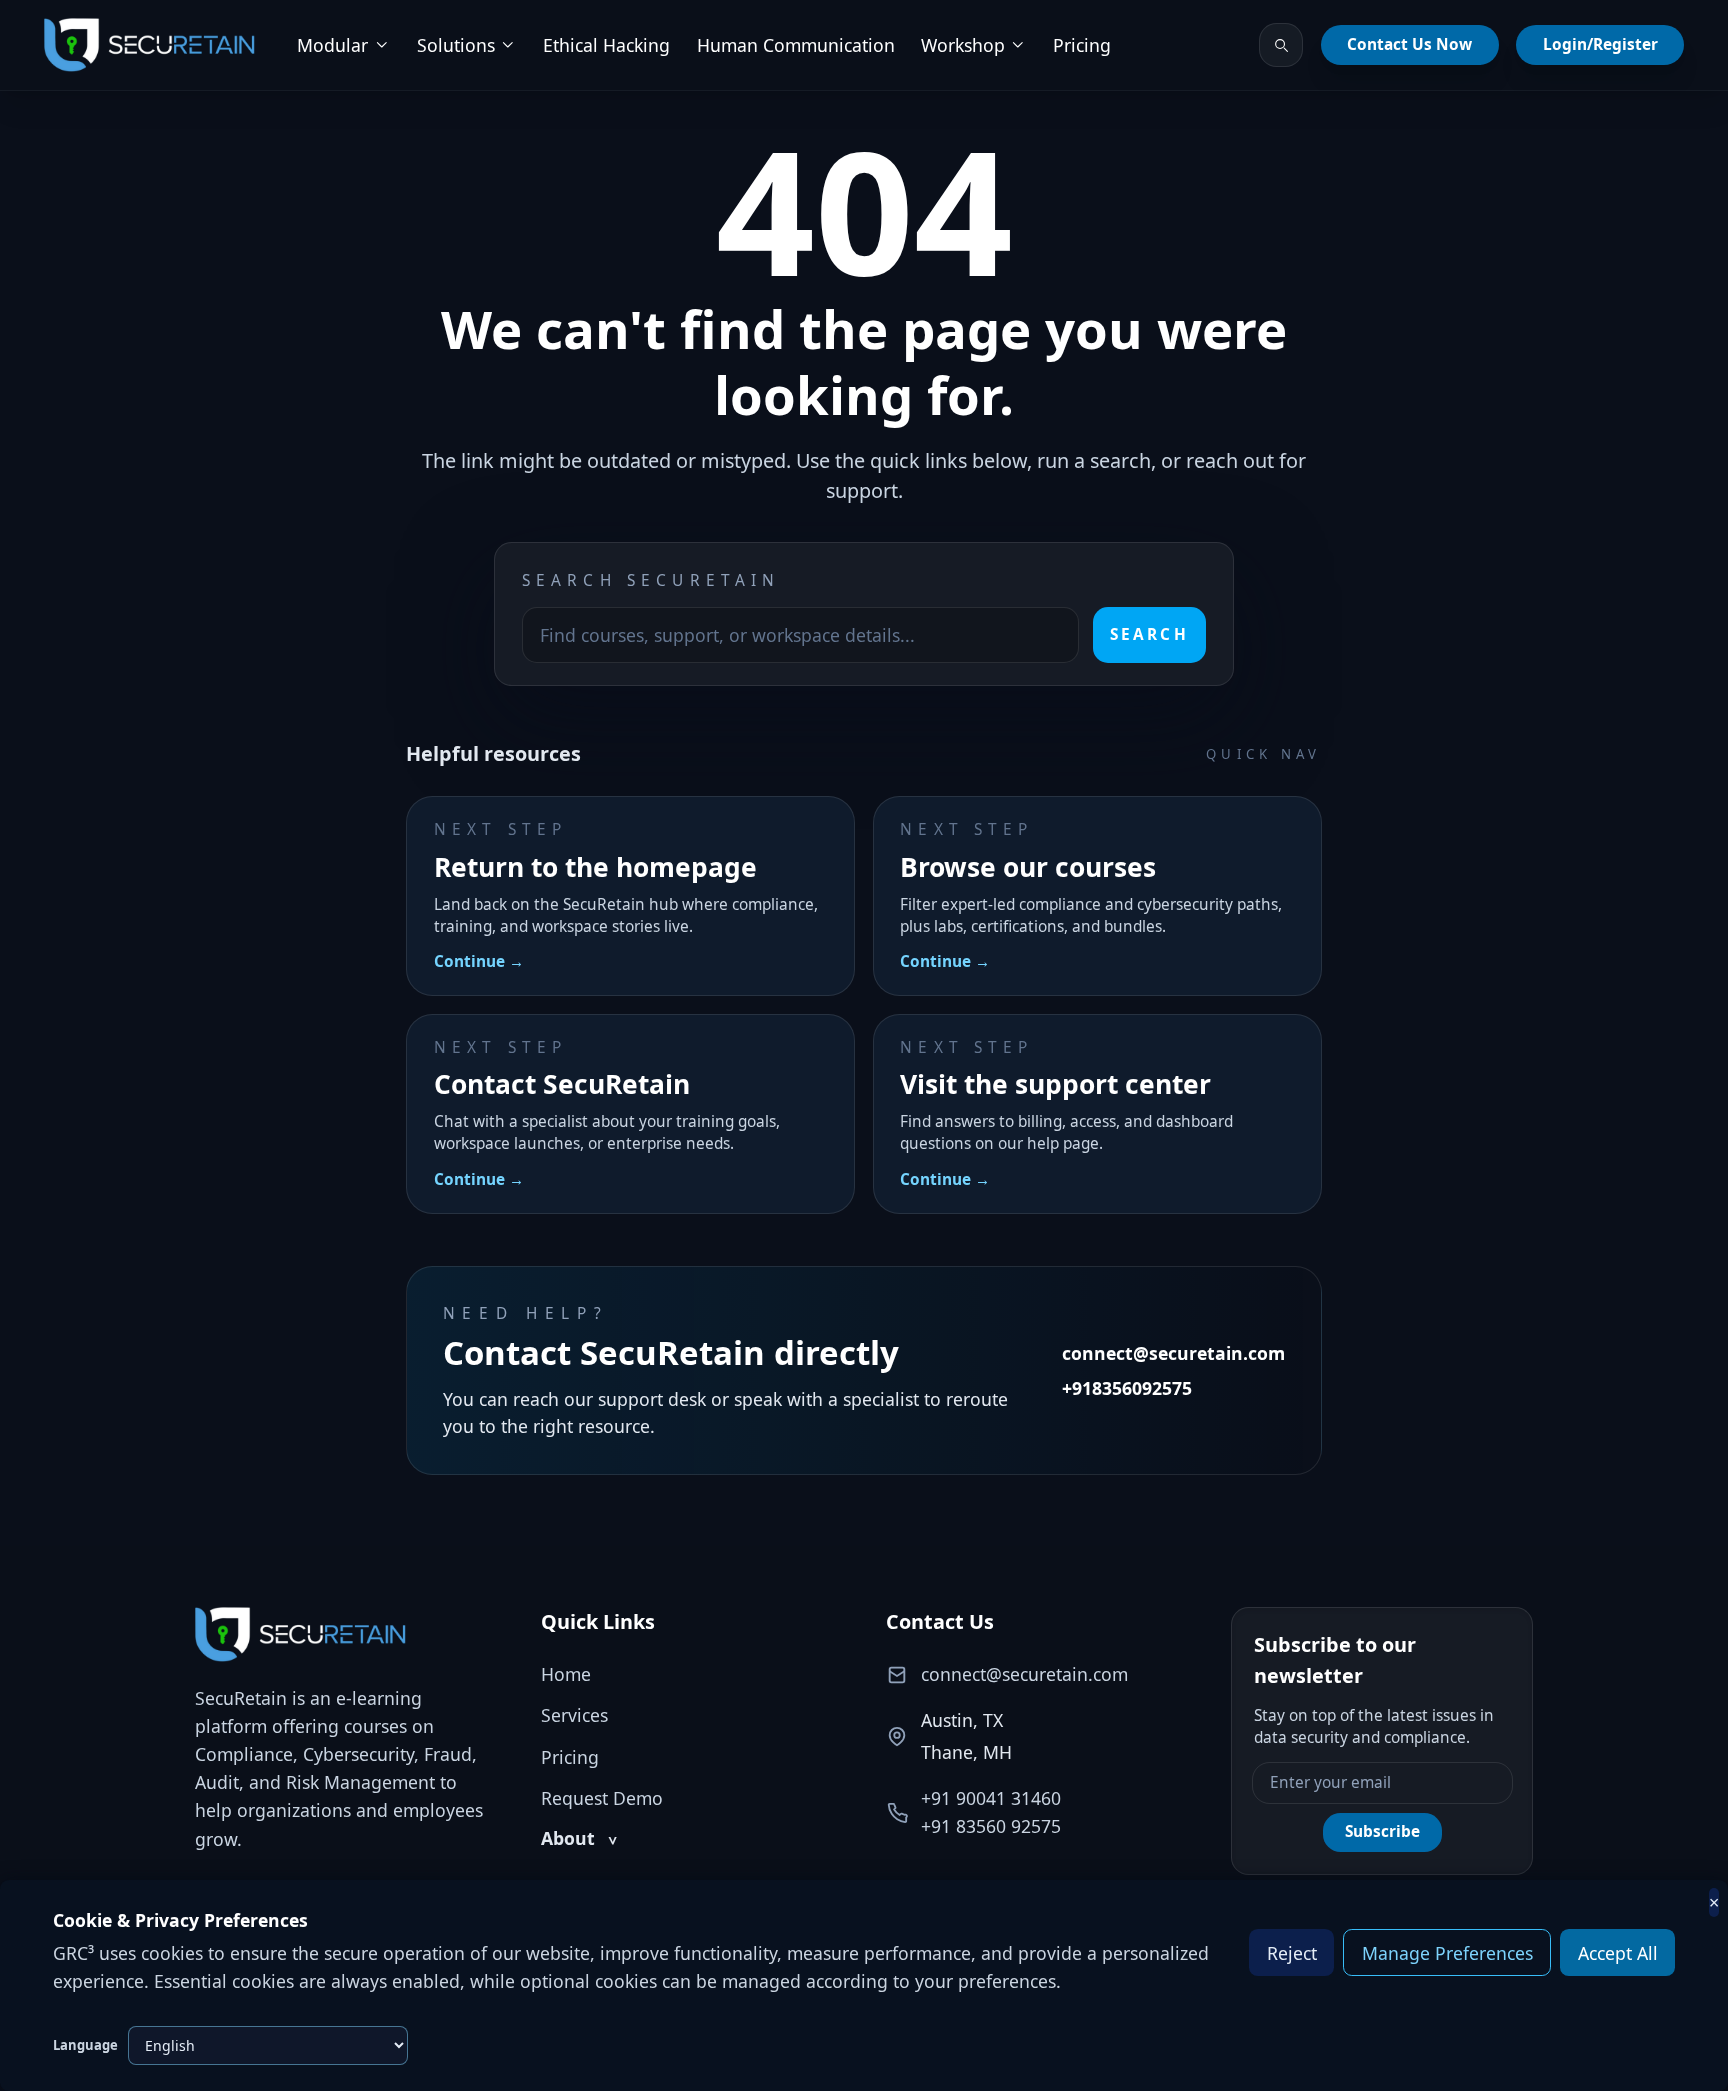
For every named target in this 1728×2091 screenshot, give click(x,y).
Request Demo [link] (602, 1798)
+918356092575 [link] (1127, 1388)
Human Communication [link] (796, 45)
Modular (332, 45)
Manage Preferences (1447, 1953)
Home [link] (566, 1674)
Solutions (456, 45)
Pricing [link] (1082, 45)
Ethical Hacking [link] (606, 45)
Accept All (1618, 1953)
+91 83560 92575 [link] (991, 1826)
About (579, 1838)
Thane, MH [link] (966, 1752)
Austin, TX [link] (962, 1720)
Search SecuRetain (651, 580)
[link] (149, 45)
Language (85, 2045)
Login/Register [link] (1600, 44)
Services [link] (574, 1715)
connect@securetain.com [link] (1173, 1353)
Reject (1292, 1953)
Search (1149, 634)
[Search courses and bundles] (1281, 45)
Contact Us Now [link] (1409, 44)
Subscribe (1382, 1831)
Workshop (963, 45)
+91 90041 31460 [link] (991, 1798)
